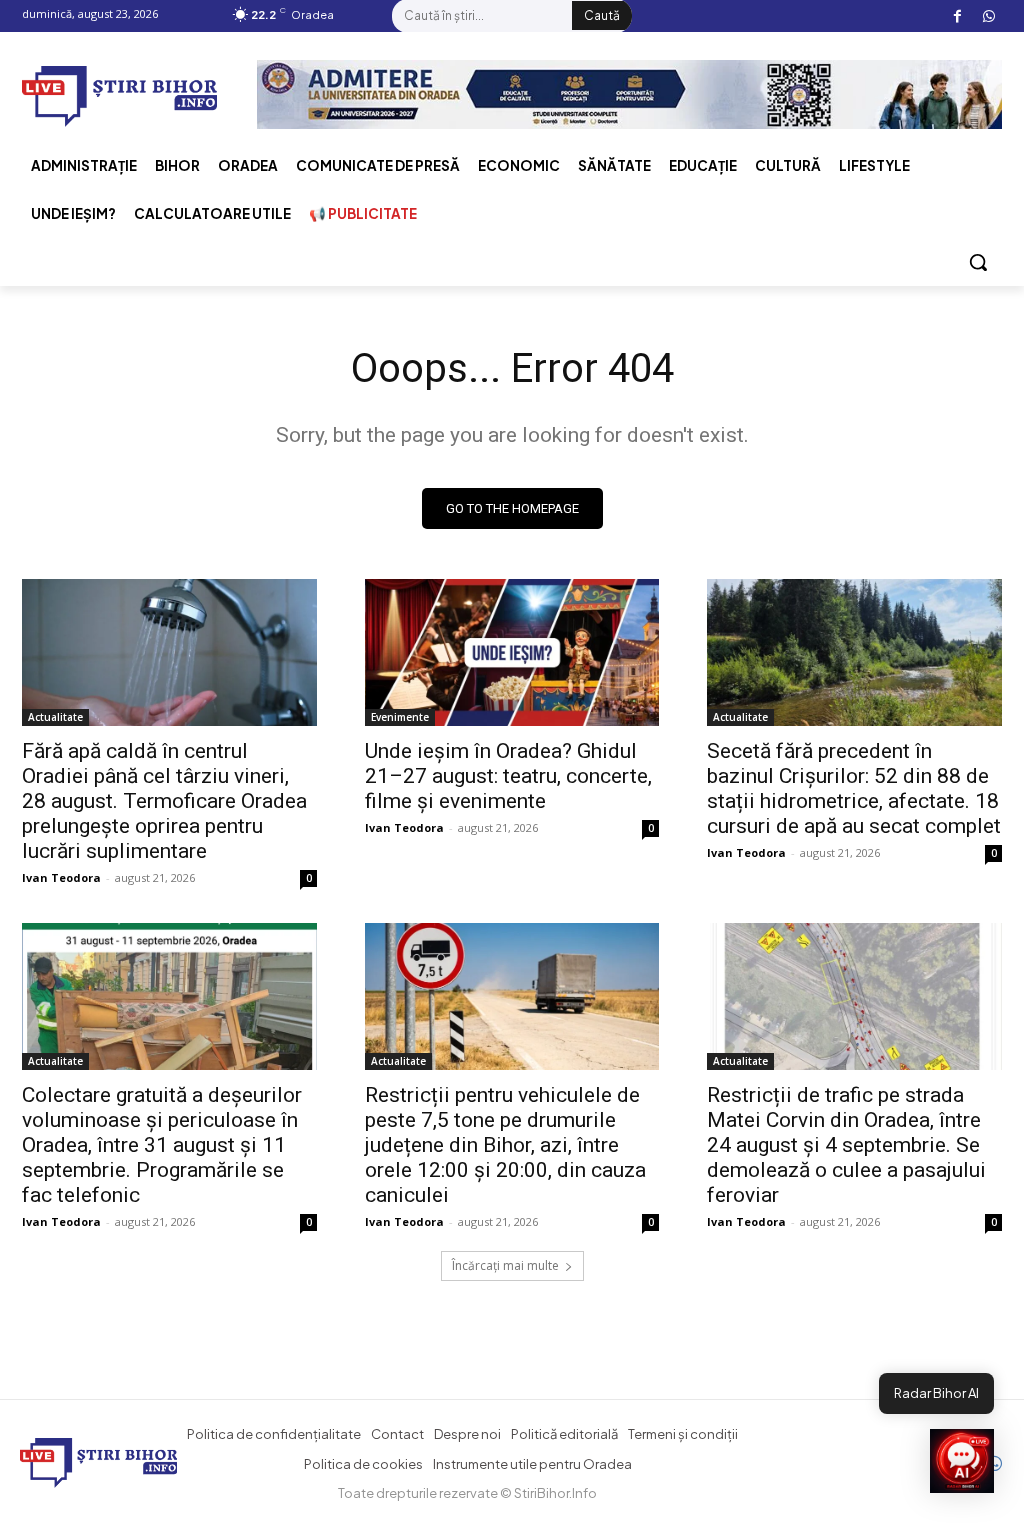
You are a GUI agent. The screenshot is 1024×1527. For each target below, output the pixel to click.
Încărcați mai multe (505, 1265)
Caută (602, 15)
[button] (978, 262)
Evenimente (400, 717)
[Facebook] (957, 16)
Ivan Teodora (61, 877)
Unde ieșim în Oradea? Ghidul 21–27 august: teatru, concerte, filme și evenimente (508, 776)
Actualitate (55, 717)
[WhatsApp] (988, 16)
